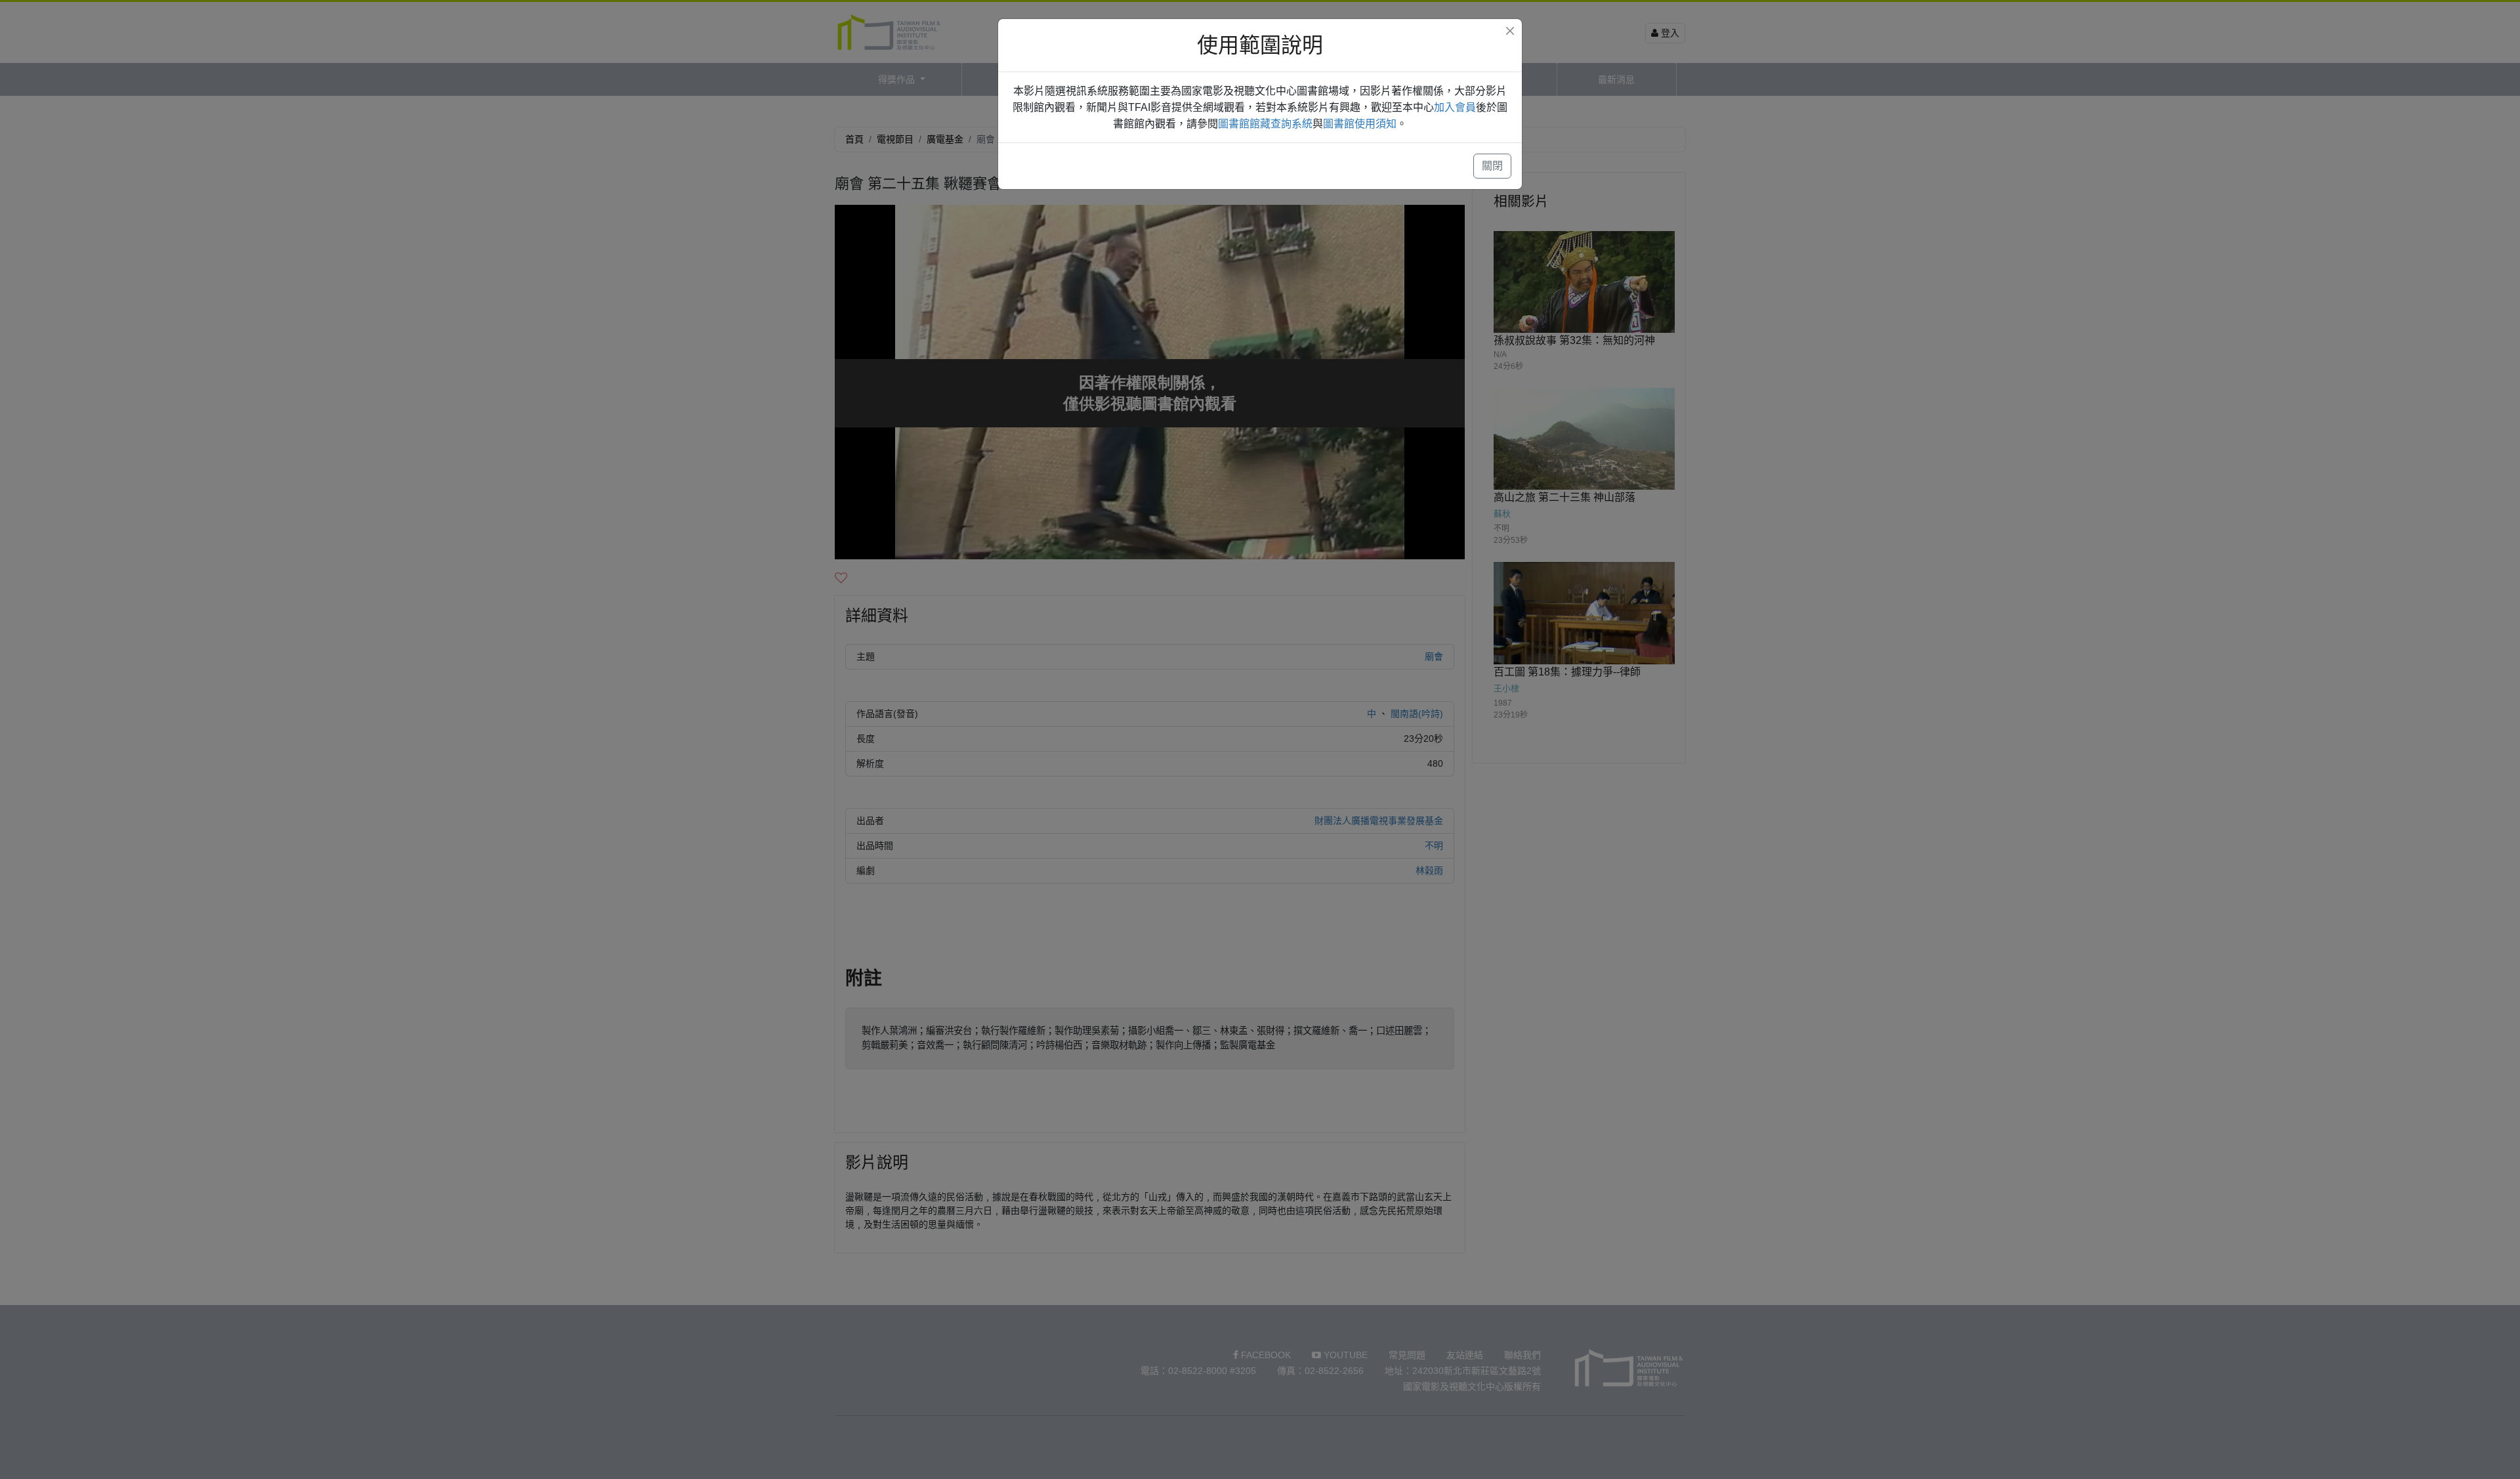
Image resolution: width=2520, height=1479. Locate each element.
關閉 (1492, 166)
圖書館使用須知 (1360, 124)
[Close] (1510, 31)
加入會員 (1455, 107)
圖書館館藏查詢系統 (1265, 124)
